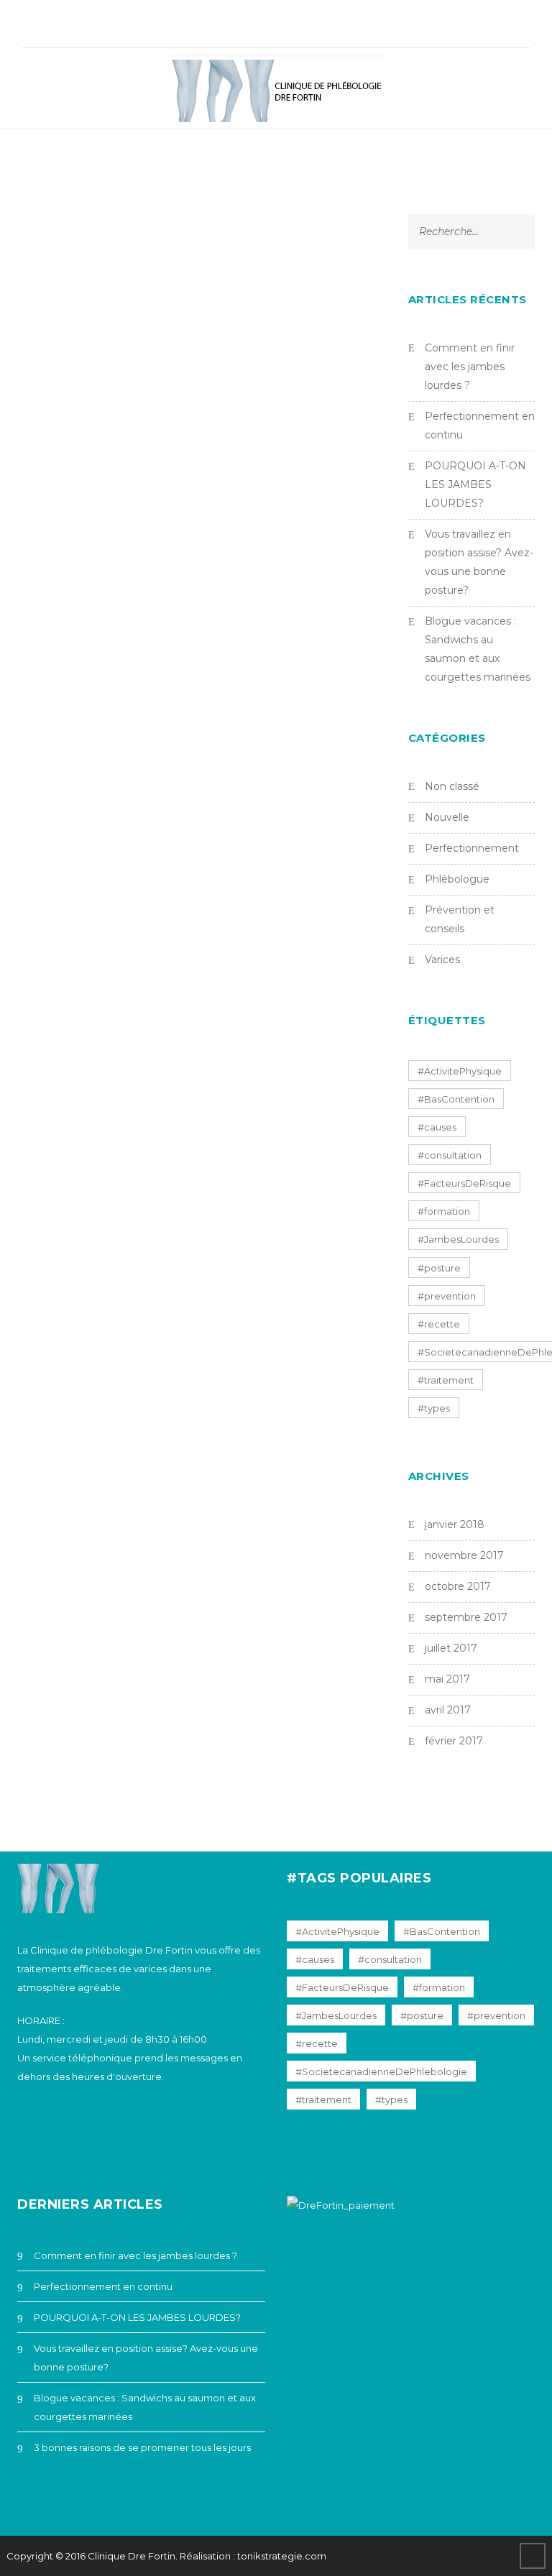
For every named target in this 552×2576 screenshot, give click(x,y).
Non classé (452, 786)
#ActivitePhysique (460, 1071)
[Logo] (277, 92)
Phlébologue (457, 879)
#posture (439, 1268)
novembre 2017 (464, 1555)
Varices (442, 960)
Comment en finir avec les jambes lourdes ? (470, 367)
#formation (444, 1211)
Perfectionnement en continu (103, 2286)
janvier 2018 (455, 1524)
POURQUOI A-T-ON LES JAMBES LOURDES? (475, 484)
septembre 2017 (466, 1617)
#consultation (450, 1155)
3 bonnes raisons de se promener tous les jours (142, 2447)
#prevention (447, 1296)
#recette (439, 1324)
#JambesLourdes (458, 1239)
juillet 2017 (451, 1648)
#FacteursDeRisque (464, 1183)
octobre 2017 (458, 1586)
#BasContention (456, 1099)
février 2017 (454, 1741)
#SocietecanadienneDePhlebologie (381, 2071)
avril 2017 (448, 1710)
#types (434, 1408)
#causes (437, 1127)
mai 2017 (447, 1679)
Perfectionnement (472, 848)
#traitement (446, 1380)
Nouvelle (447, 817)
